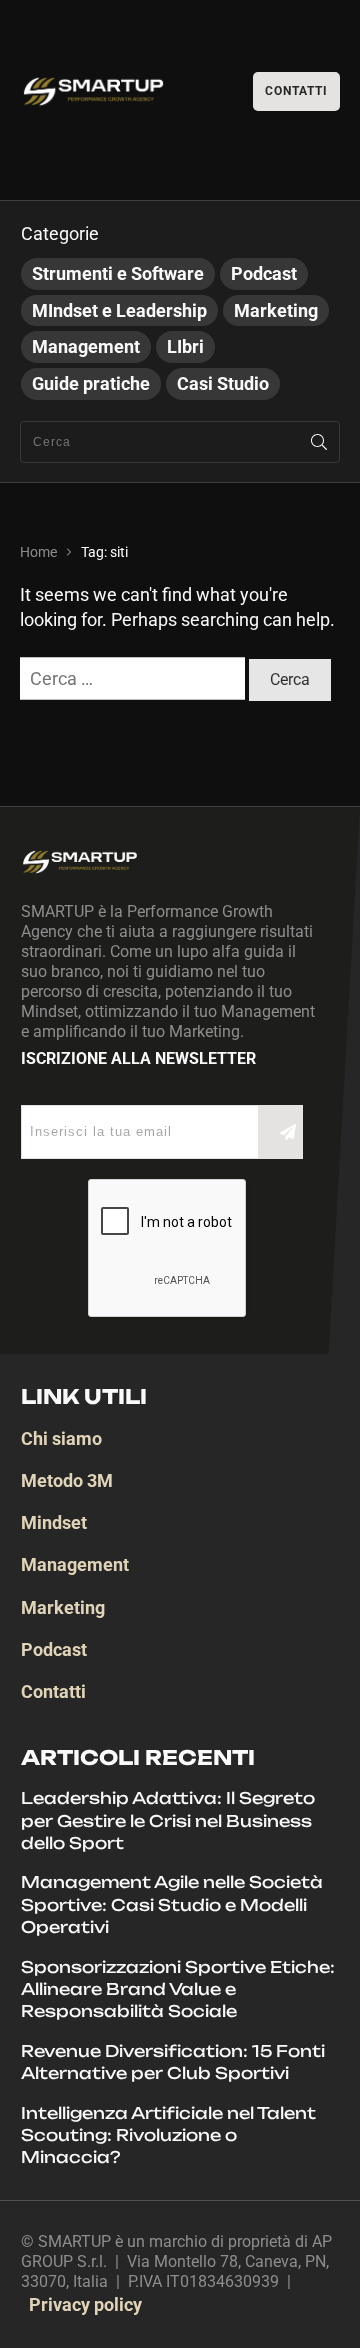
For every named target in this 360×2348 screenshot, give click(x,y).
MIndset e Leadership (119, 310)
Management (86, 346)
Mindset (54, 1522)
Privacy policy (85, 2304)
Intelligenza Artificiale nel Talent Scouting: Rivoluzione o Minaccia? (168, 2135)
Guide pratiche (91, 383)
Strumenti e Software (118, 273)
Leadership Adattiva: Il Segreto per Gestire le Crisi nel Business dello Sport (168, 1820)
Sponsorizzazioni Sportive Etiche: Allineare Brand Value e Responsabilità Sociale (178, 1989)
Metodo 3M (67, 1480)
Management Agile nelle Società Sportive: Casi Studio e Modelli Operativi (172, 1904)
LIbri (185, 346)
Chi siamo (61, 1438)
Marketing (276, 310)
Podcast (264, 273)
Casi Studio (223, 383)
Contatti (53, 1691)
